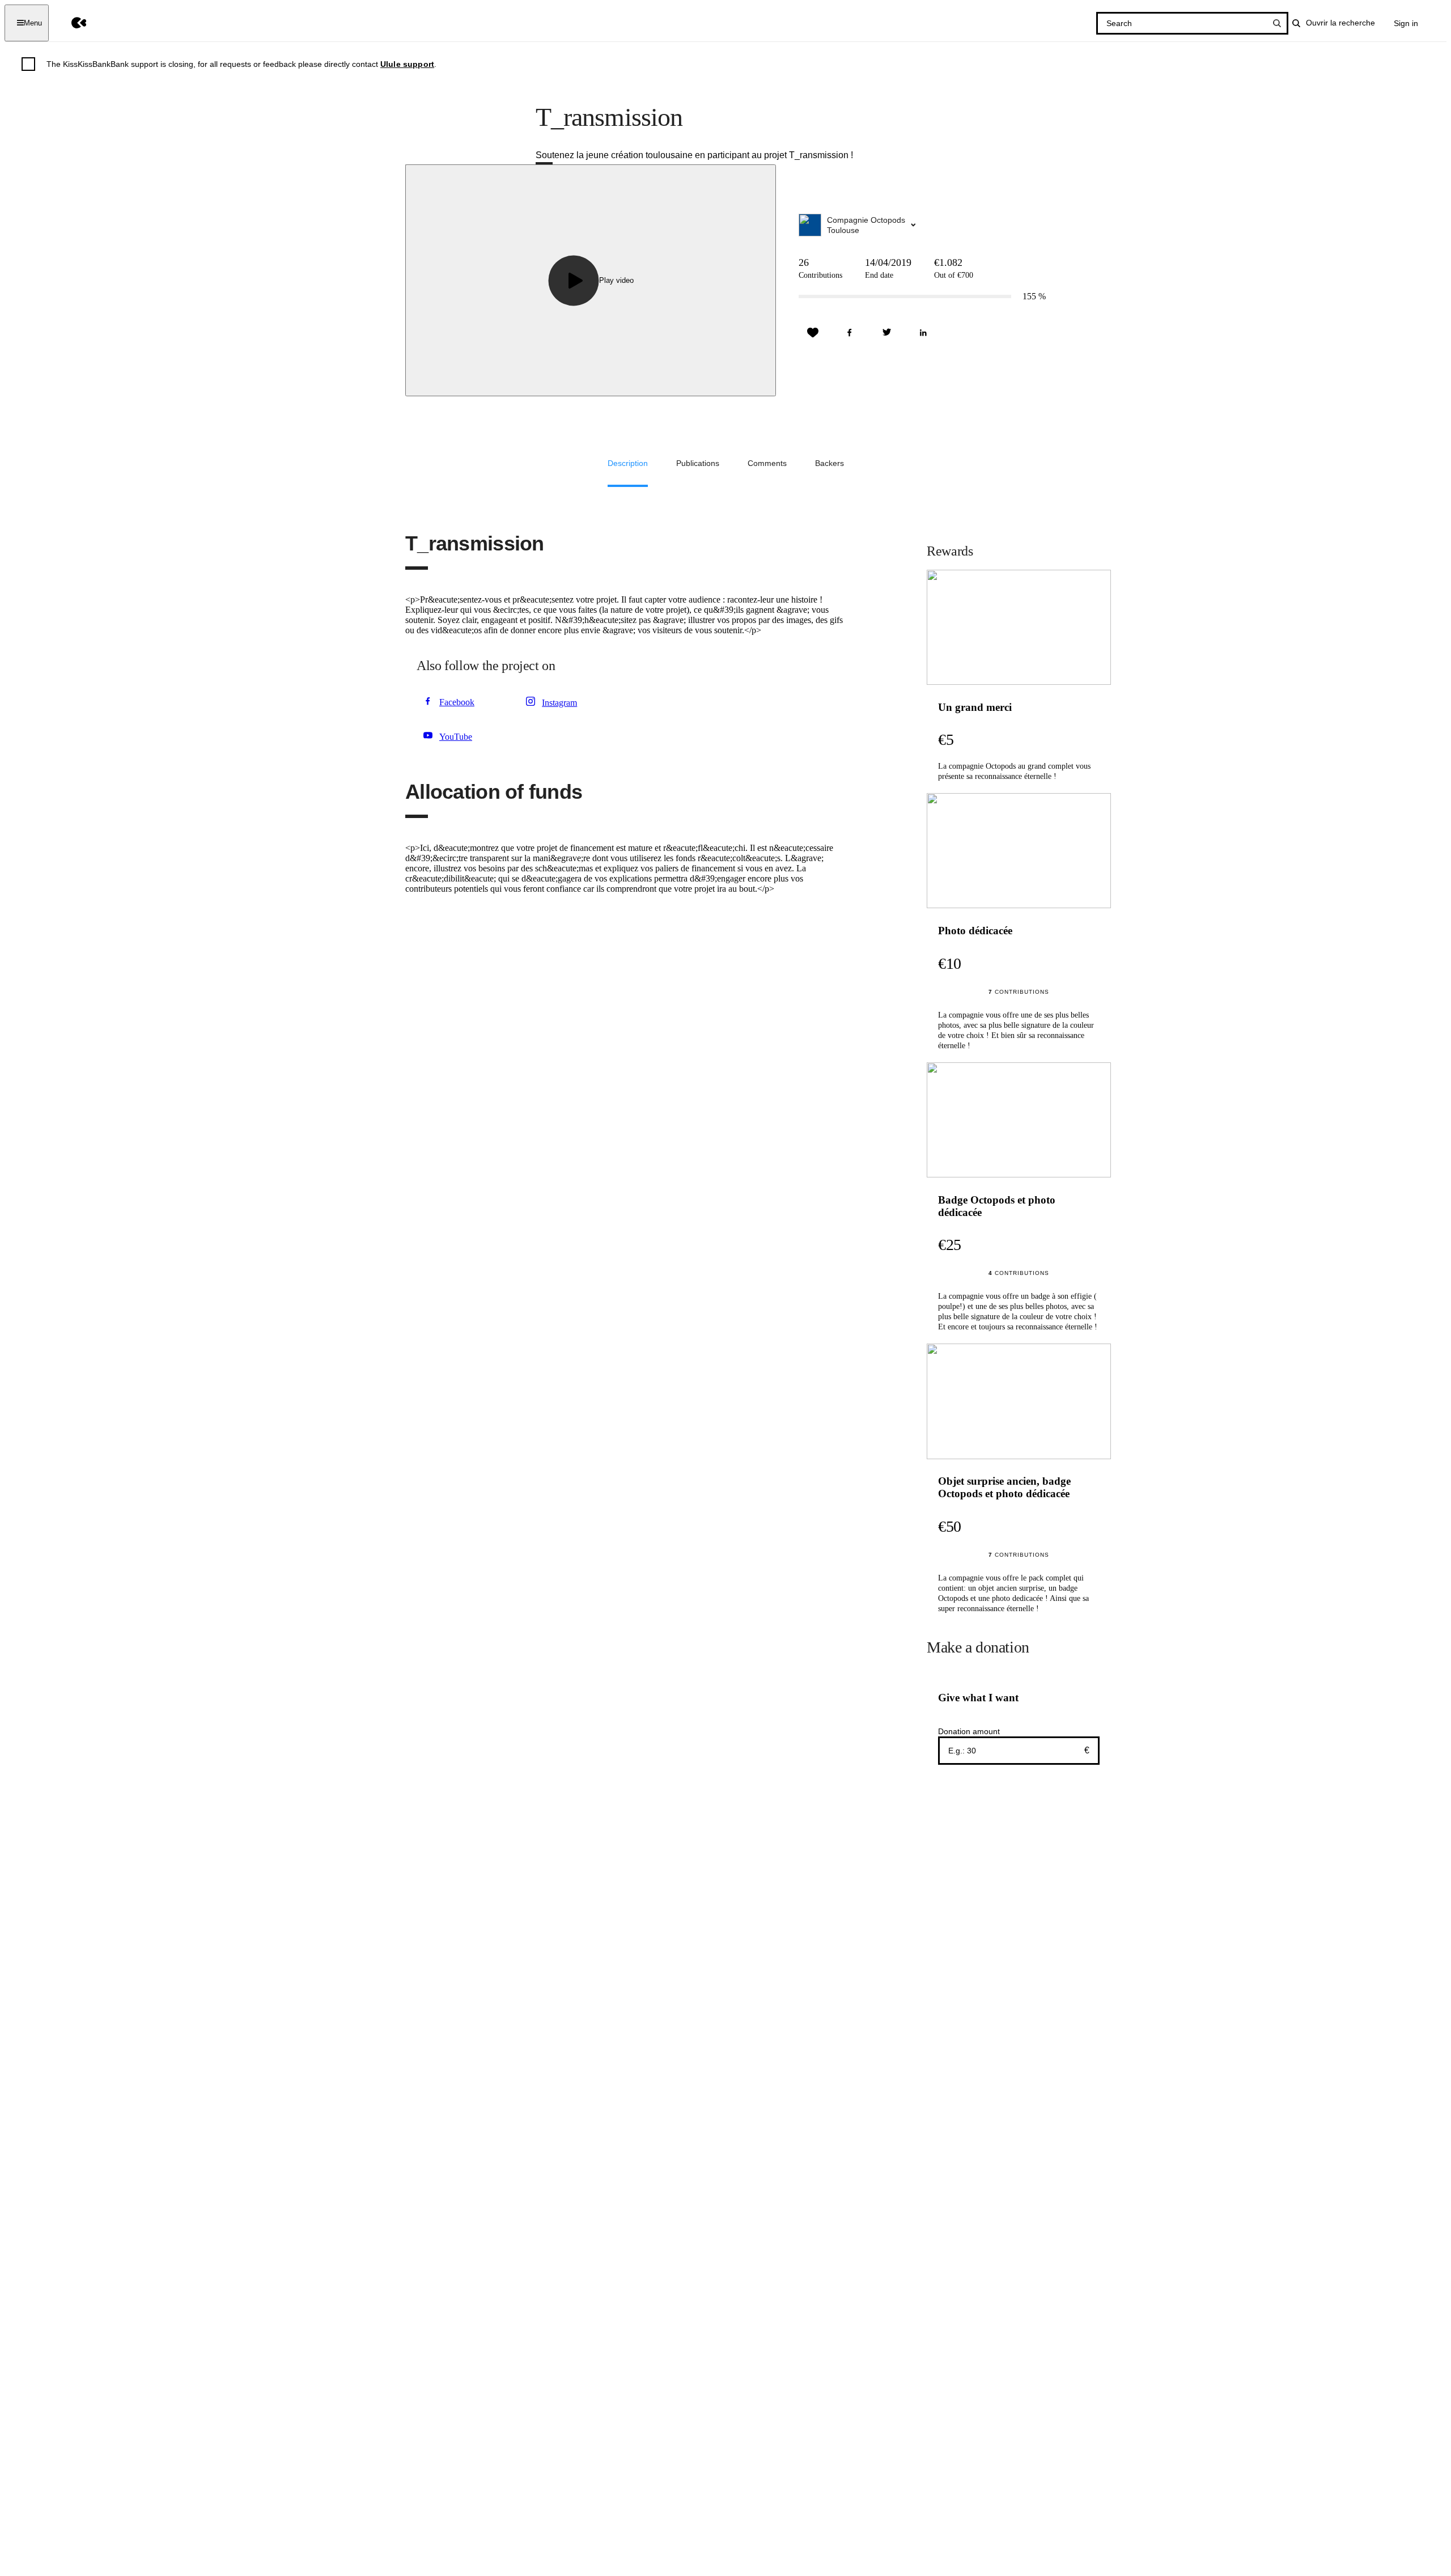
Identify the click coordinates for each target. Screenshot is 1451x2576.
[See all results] (1277, 23)
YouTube (456, 737)
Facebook (457, 702)
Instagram (559, 703)
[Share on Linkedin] (923, 333)
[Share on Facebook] (850, 333)
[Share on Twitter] (886, 333)
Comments (767, 463)
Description (628, 463)
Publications (698, 463)
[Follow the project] (813, 333)
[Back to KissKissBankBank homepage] (71, 23)
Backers (830, 463)
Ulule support (407, 64)
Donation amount (969, 1731)
